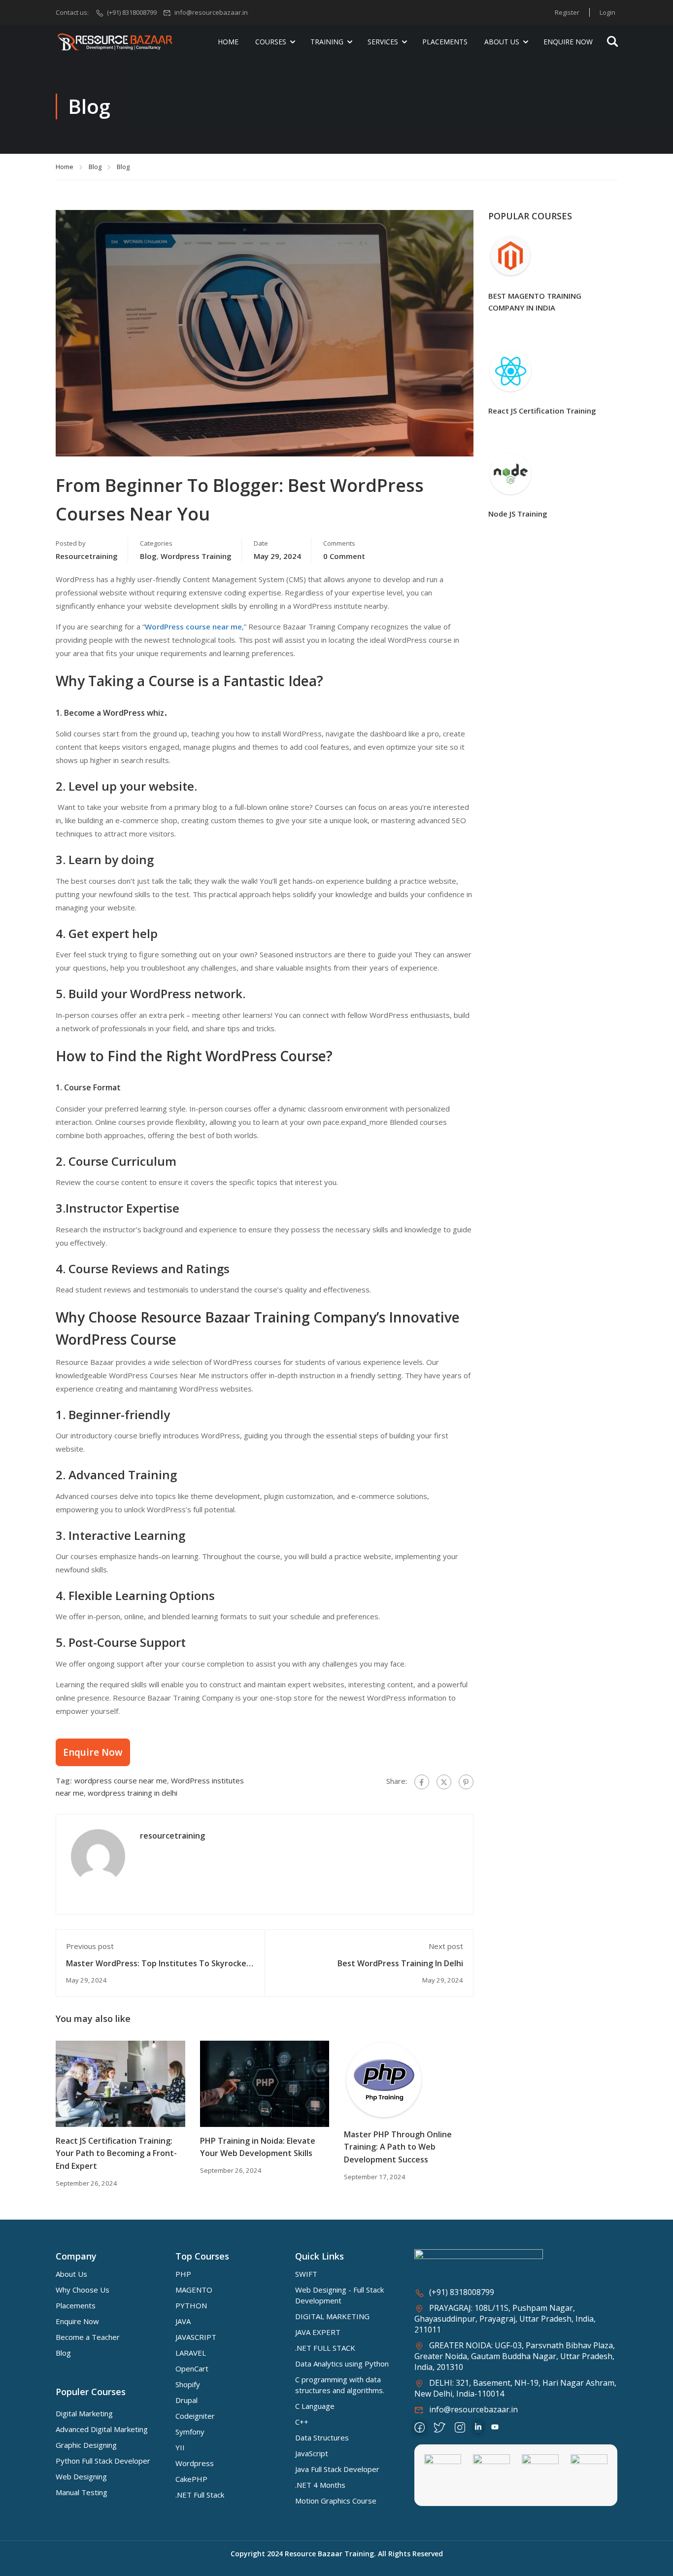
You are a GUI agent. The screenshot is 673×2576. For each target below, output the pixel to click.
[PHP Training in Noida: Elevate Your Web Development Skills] (265, 2083)
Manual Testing (82, 2492)
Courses (271, 42)
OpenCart (192, 2368)
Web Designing (81, 2476)
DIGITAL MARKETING (332, 2316)
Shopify (188, 2384)
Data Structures (322, 2437)
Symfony (190, 2432)
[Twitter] (444, 1782)
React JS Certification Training (542, 411)
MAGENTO (194, 2290)
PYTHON (191, 2305)
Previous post (90, 1946)
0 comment (344, 556)
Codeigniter (195, 2416)
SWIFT (306, 2274)
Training (327, 42)
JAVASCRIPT (196, 2337)
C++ (302, 2422)
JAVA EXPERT (318, 2332)
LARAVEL (191, 2353)
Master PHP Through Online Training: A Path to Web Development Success (398, 2147)
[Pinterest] (466, 1782)
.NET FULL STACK (325, 2348)
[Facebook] (422, 1782)
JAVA (183, 2321)
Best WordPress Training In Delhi (400, 1963)
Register (567, 12)
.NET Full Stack (200, 2495)
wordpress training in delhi (133, 1793)
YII (180, 2447)
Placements (445, 42)
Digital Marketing (84, 2413)
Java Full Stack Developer (337, 2469)
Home (228, 42)
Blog (95, 167)
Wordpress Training (196, 556)
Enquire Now (568, 42)
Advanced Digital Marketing (102, 2429)
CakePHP (191, 2479)
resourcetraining (87, 556)
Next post (446, 1946)
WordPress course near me (193, 627)
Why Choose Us (83, 2290)
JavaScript (312, 2453)
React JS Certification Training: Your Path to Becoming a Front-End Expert (116, 2153)
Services (383, 42)
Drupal (186, 2400)
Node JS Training (518, 514)
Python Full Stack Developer (103, 2461)
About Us (502, 42)
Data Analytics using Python (342, 2364)
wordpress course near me (121, 1780)
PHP (183, 2274)
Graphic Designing (86, 2445)
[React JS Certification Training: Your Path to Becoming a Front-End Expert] (120, 2083)
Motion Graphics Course (336, 2501)
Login (607, 12)
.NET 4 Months (320, 2485)
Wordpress (195, 2463)
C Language (315, 2406)
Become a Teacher (88, 2337)
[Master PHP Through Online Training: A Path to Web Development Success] (384, 2080)
